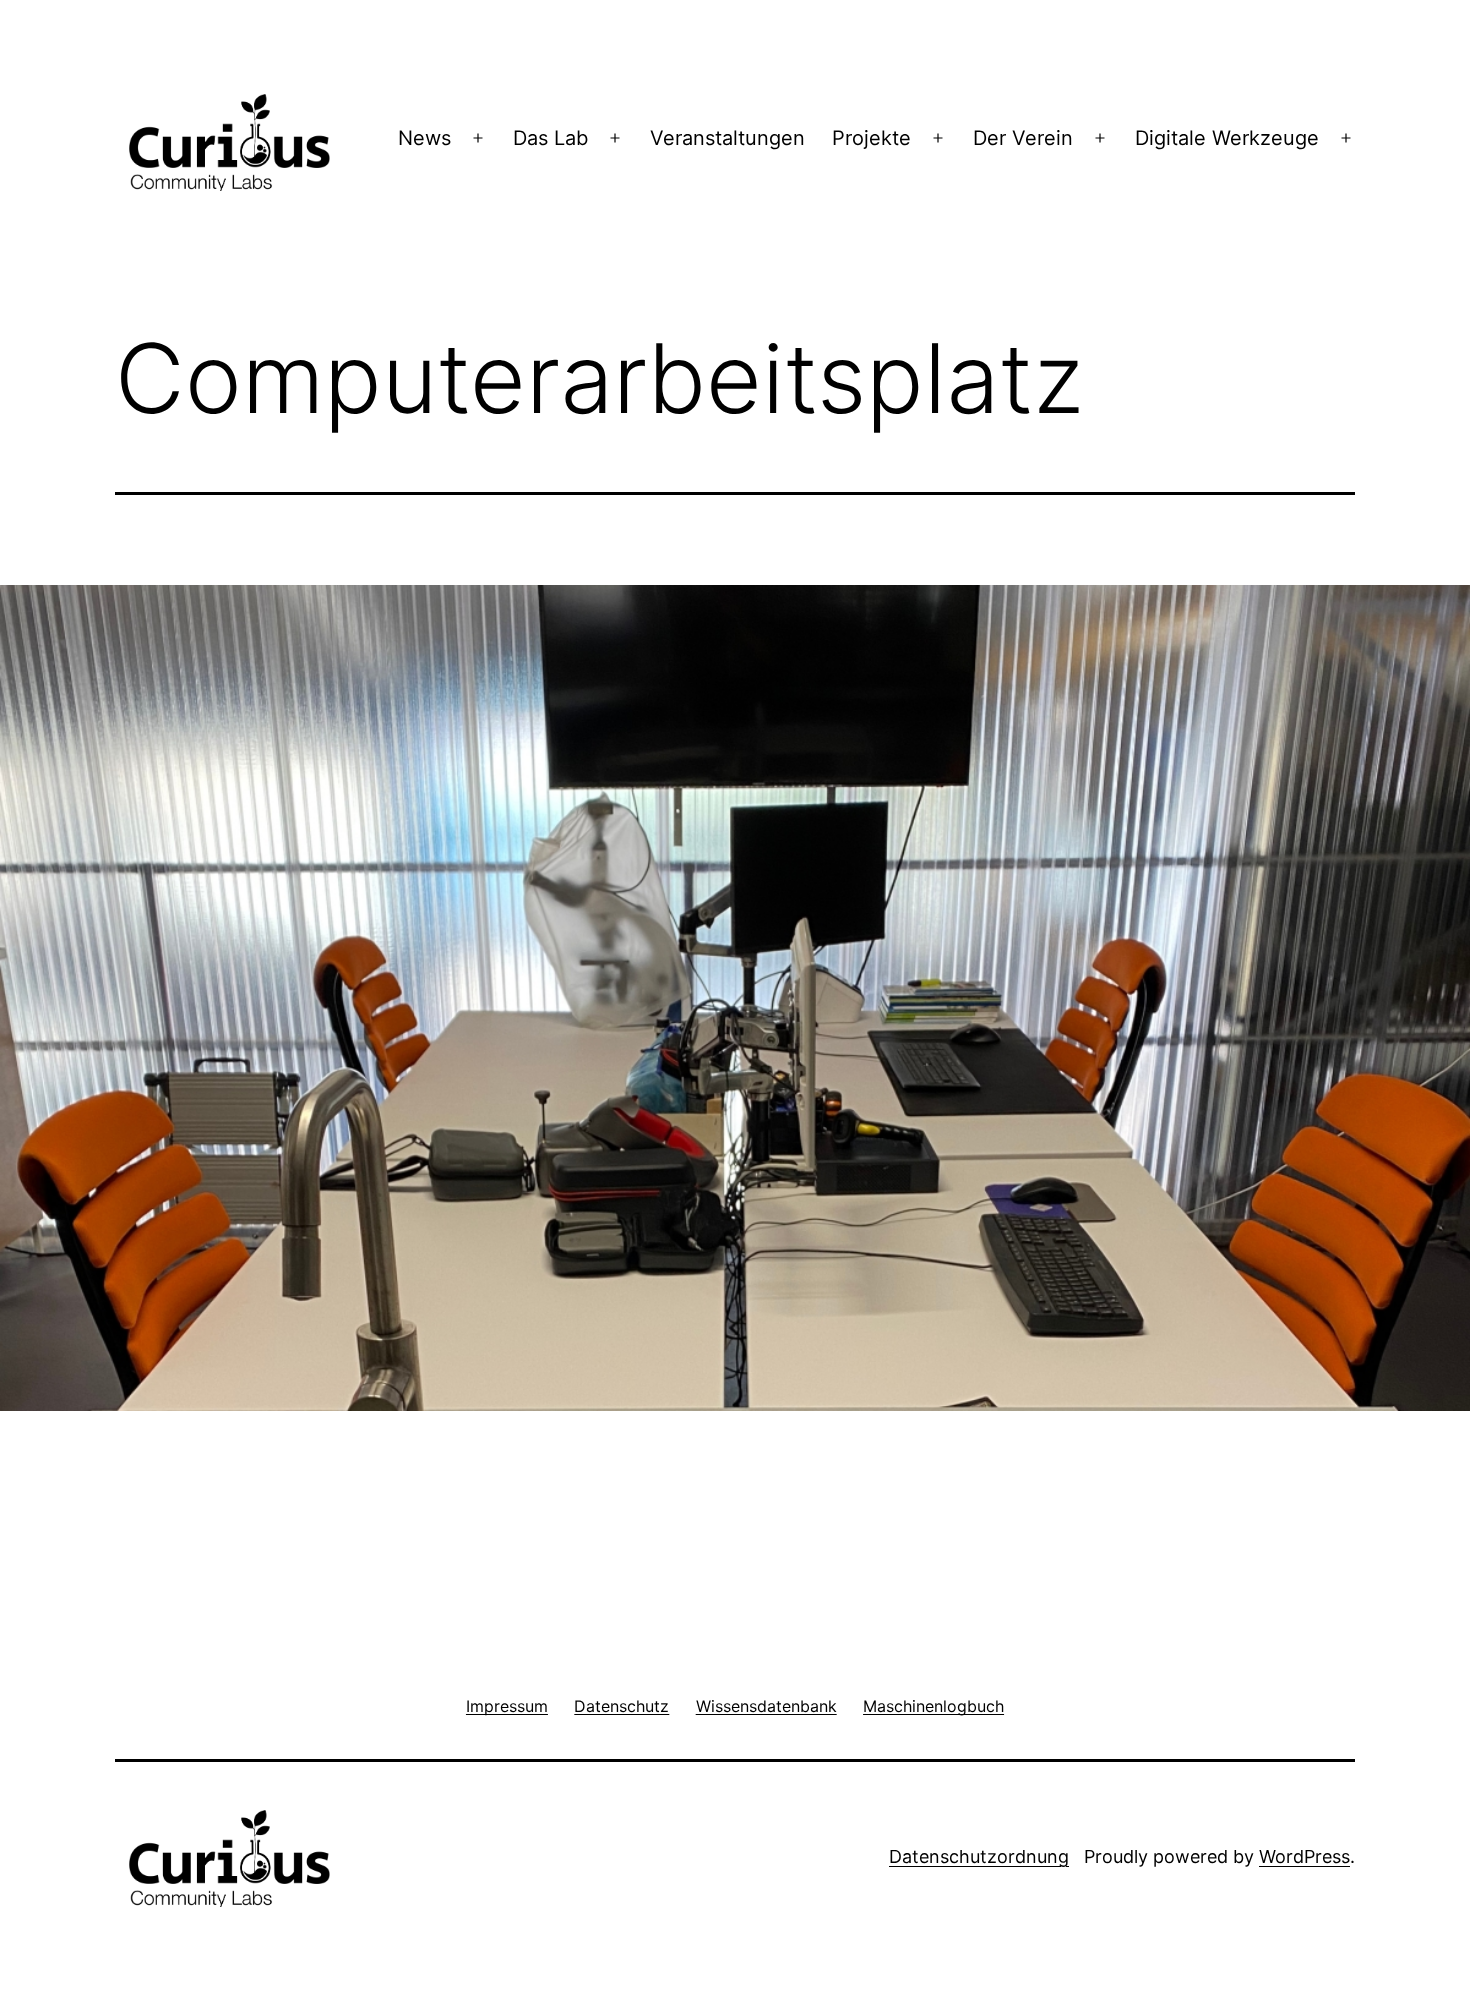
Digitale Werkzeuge (1227, 138)
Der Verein (1023, 138)
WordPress (1304, 1856)
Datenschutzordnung (979, 1856)
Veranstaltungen (727, 138)
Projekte (871, 138)
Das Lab (550, 138)
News (424, 138)
